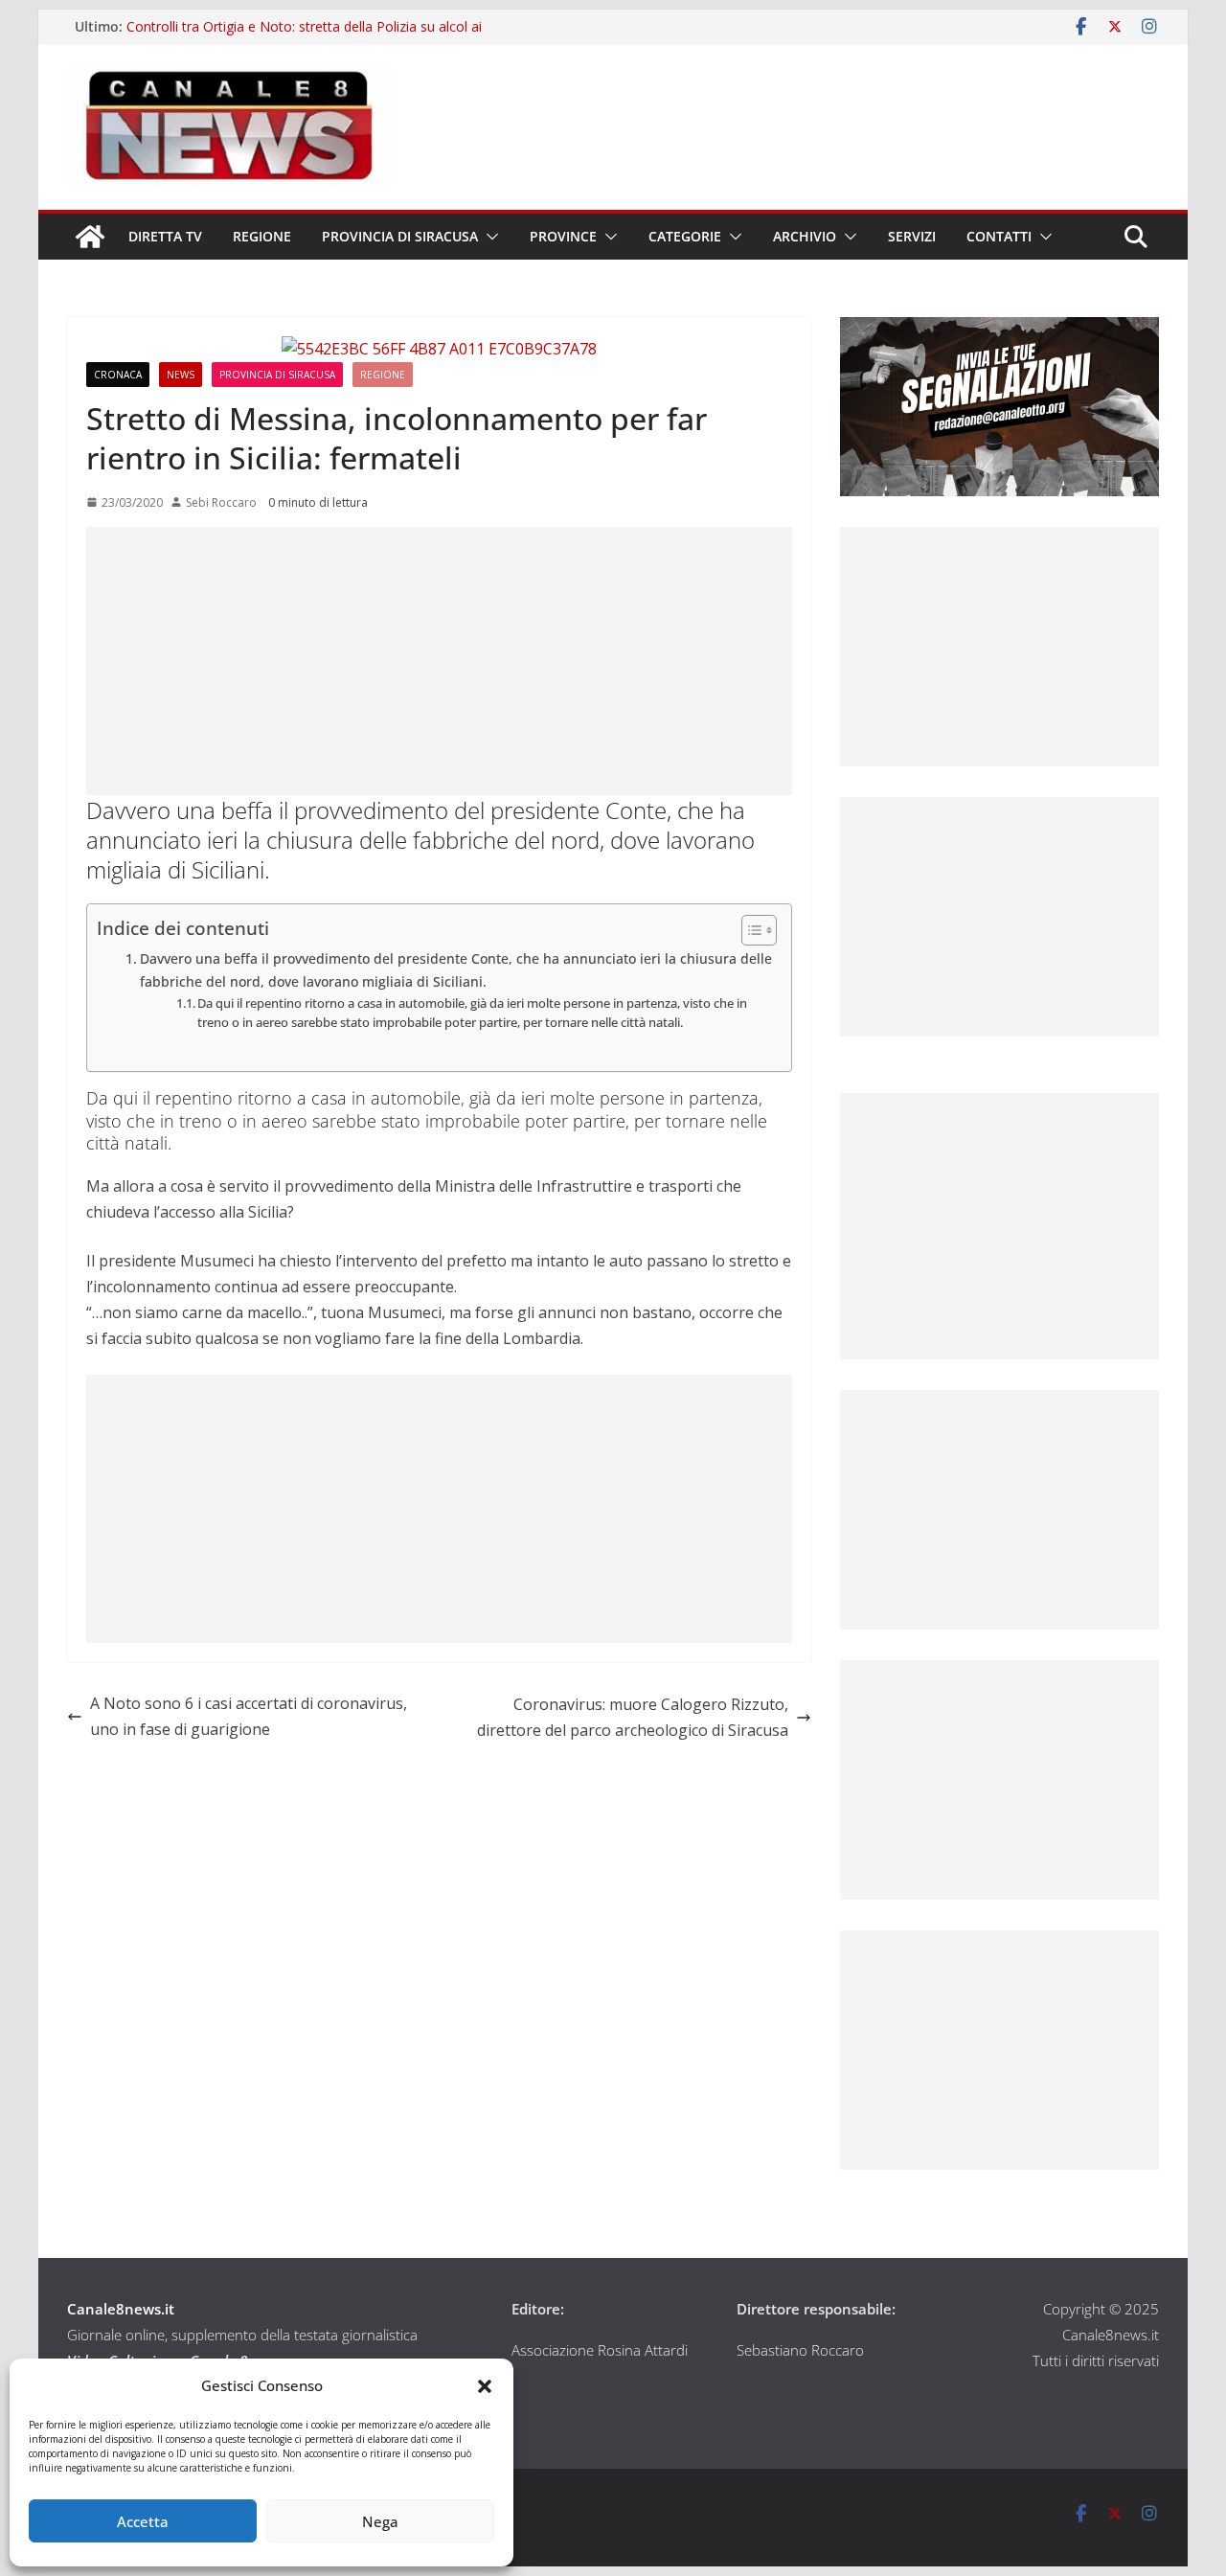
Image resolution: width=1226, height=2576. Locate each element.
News (181, 375)
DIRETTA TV (165, 236)
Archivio (805, 236)
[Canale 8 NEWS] (90, 237)
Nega (380, 2521)
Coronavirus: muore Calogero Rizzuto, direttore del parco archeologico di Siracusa (633, 1717)
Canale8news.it (121, 2309)
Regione (262, 236)
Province (563, 236)
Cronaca (118, 375)
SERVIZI (912, 236)
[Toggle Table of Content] (749, 930)
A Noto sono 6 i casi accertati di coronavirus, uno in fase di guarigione (249, 1716)
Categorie (685, 236)
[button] (485, 2386)
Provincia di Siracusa (400, 236)
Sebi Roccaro (221, 502)
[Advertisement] (439, 661)
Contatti (999, 236)
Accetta (143, 2521)
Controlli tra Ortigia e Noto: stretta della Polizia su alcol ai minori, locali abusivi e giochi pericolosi (304, 36)
